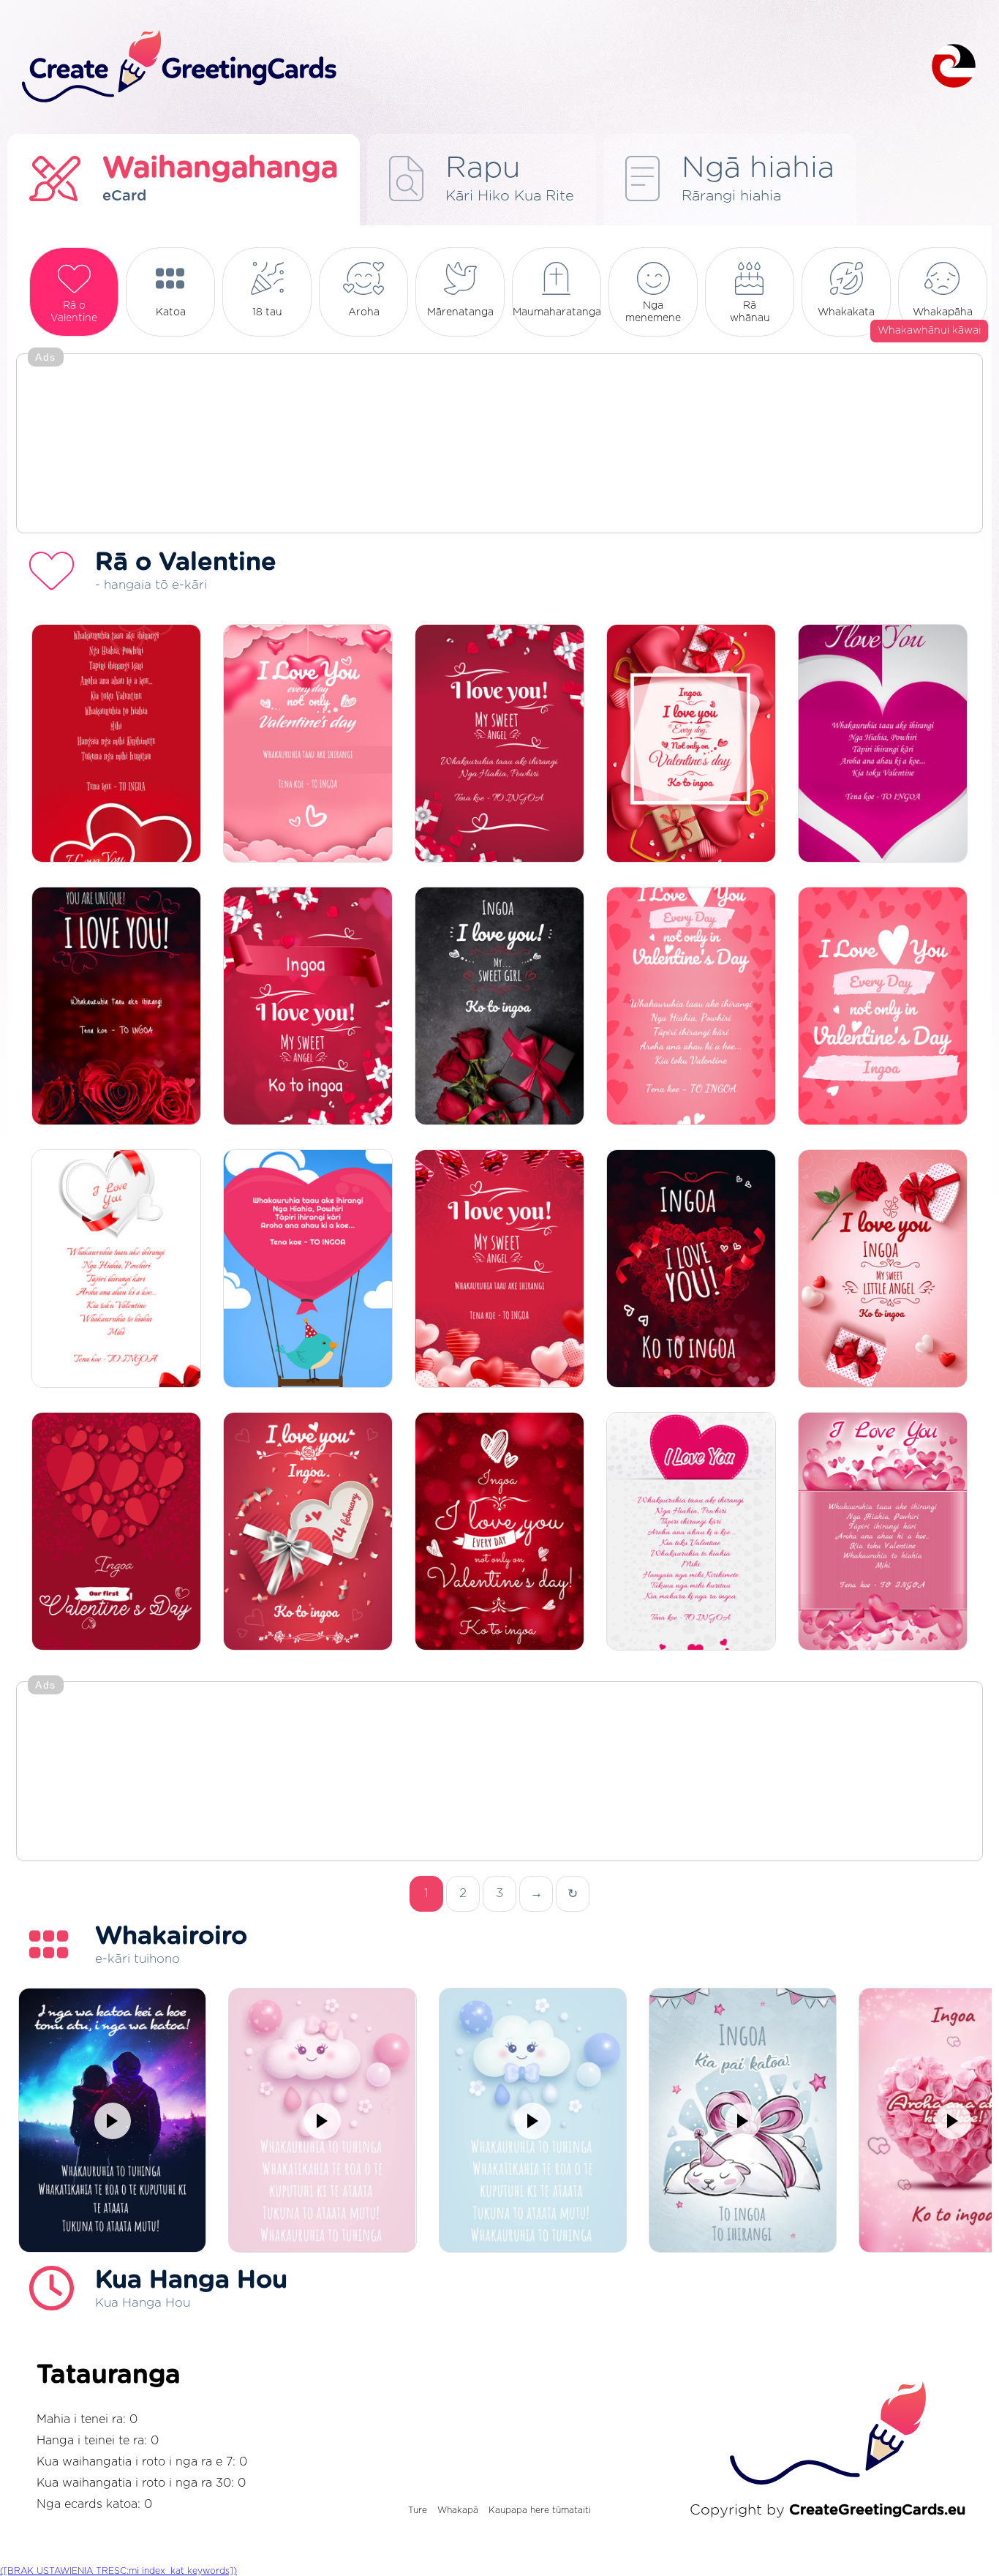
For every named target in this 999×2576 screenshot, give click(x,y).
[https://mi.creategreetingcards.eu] (465, 67)
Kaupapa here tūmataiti (540, 2510)
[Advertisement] (499, 445)
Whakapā (458, 2510)
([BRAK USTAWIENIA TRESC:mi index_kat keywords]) (118, 2571)
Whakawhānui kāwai (929, 331)
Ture (418, 2510)
